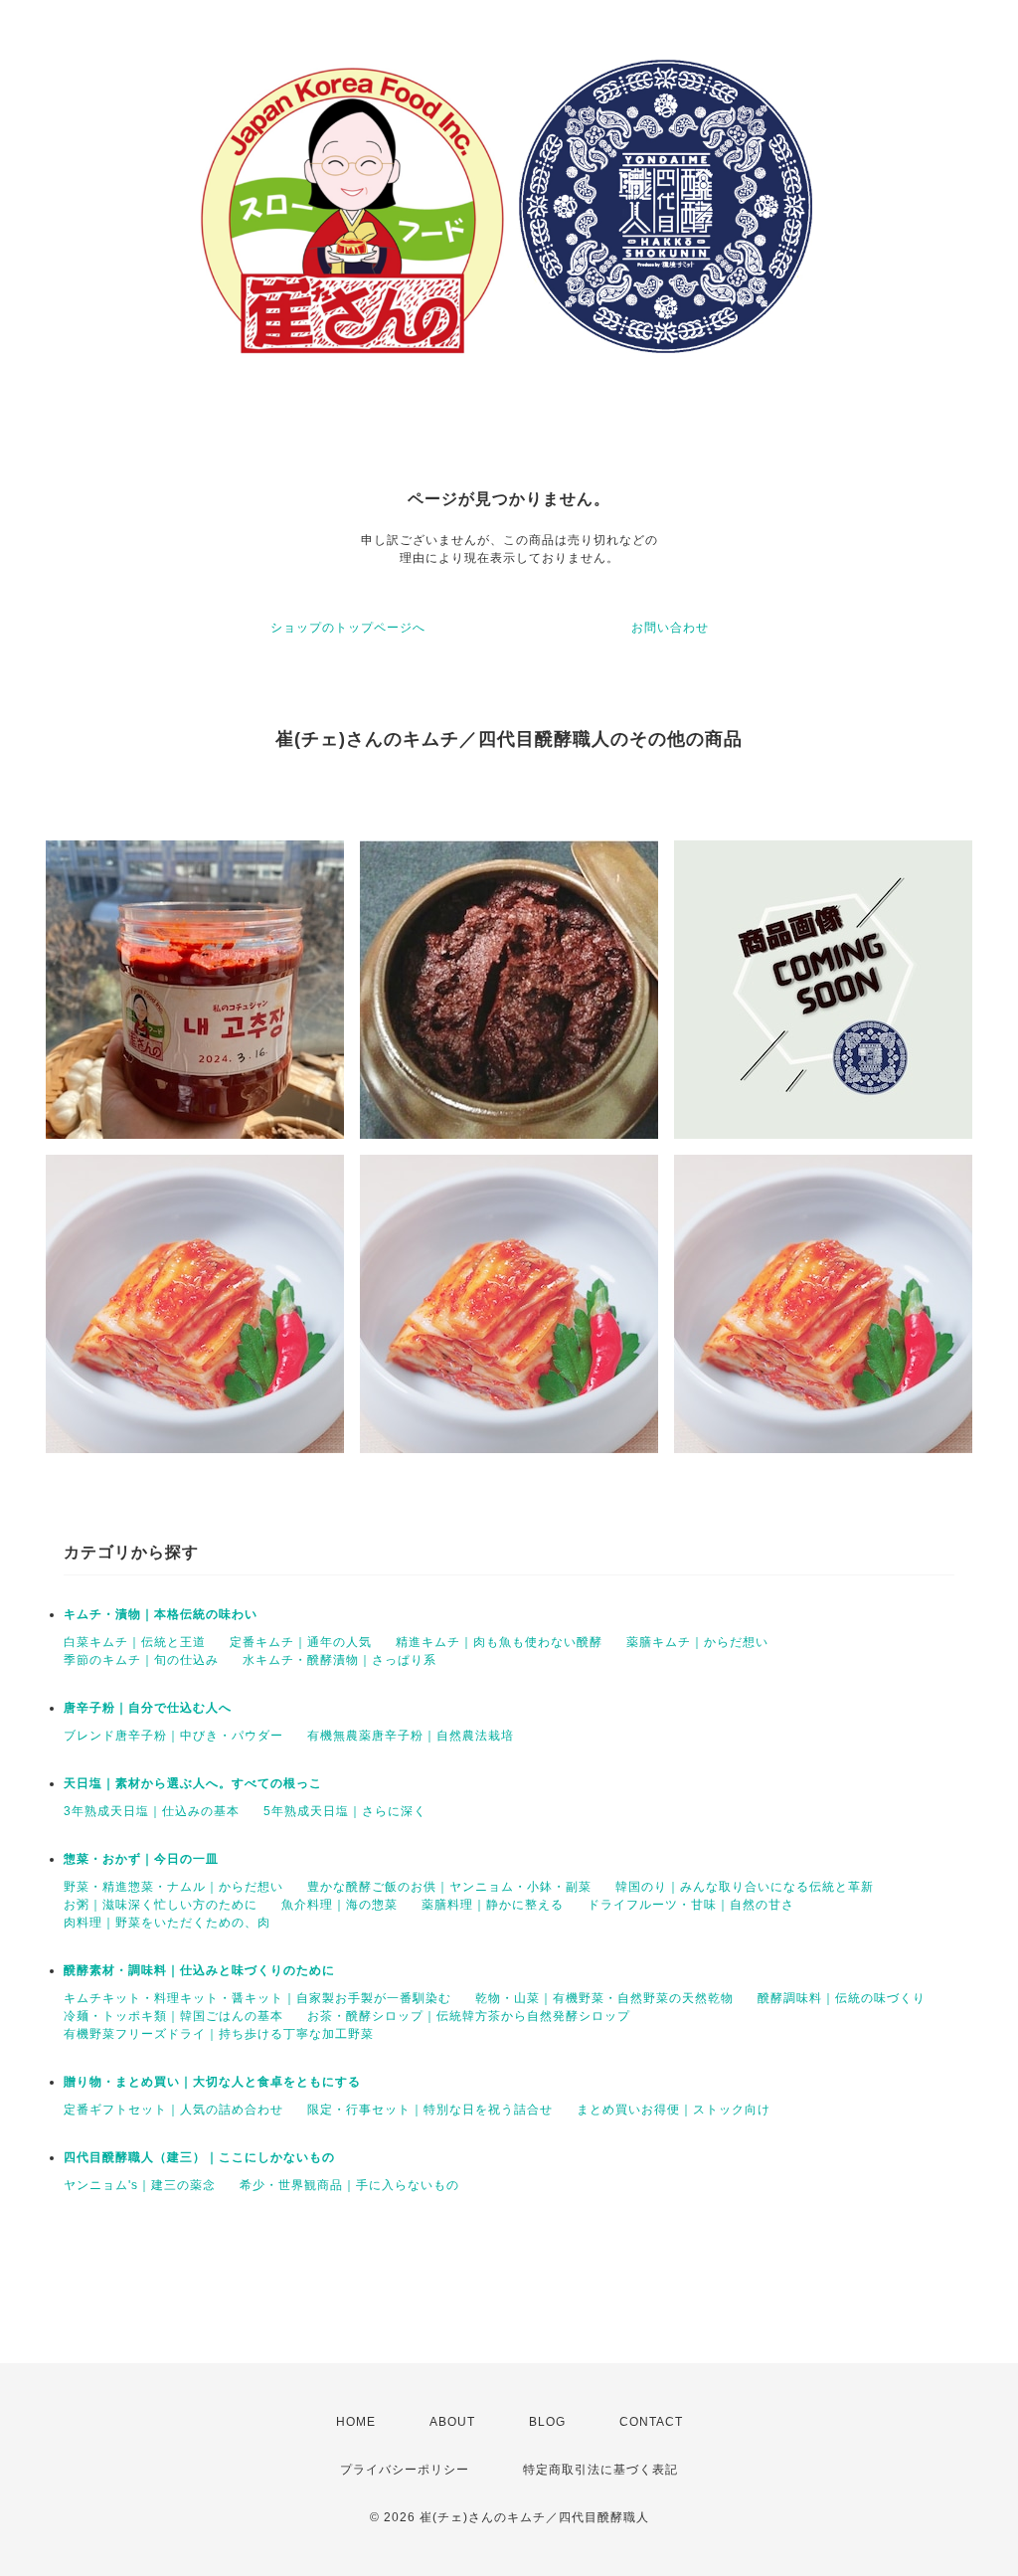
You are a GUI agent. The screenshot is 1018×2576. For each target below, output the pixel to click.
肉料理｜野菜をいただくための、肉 (167, 1923)
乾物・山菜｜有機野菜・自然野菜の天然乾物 (604, 1998)
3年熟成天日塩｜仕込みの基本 (152, 1811)
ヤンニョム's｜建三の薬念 (140, 2185)
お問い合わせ (670, 628)
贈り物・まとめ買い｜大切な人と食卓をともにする (212, 2082)
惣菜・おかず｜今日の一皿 (141, 1859)
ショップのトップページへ (348, 628)
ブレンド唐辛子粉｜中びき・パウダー (173, 1736)
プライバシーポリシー (405, 2470)
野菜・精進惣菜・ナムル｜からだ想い (173, 1887)
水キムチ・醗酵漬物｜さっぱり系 (339, 1660)
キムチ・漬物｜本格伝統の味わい (161, 1614)
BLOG (547, 2422)
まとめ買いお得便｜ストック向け (674, 2110)
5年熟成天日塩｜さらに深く (345, 1811)
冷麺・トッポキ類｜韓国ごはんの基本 (173, 2016)
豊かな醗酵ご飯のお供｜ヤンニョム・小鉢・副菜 (449, 1887)
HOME (356, 2422)
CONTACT (651, 2422)
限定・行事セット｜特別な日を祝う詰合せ (430, 2110)
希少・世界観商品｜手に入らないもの (349, 2185)
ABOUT (452, 2422)
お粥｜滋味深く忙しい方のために (161, 1905)
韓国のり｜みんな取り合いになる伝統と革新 (745, 1887)
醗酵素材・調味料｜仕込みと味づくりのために (199, 1970)
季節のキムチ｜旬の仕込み (141, 1660)
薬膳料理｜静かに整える (493, 1905)
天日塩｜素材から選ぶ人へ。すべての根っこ (193, 1783)
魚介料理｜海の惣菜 (339, 1905)
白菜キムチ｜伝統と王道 (135, 1642)
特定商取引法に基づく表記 (600, 2470)
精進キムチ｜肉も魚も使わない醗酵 (499, 1642)
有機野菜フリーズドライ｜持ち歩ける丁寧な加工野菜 (219, 2034)
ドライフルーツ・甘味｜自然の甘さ (691, 1905)
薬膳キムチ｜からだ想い (697, 1642)
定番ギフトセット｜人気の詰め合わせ (173, 2110)
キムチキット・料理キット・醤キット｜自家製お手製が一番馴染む (257, 1998)
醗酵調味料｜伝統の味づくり (842, 1998)
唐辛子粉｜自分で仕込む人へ (148, 1708)
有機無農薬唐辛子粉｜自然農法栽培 (411, 1736)
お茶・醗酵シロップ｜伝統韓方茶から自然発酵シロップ (469, 2016)
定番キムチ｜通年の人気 (301, 1642)
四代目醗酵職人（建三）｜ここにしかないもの (199, 2157)
